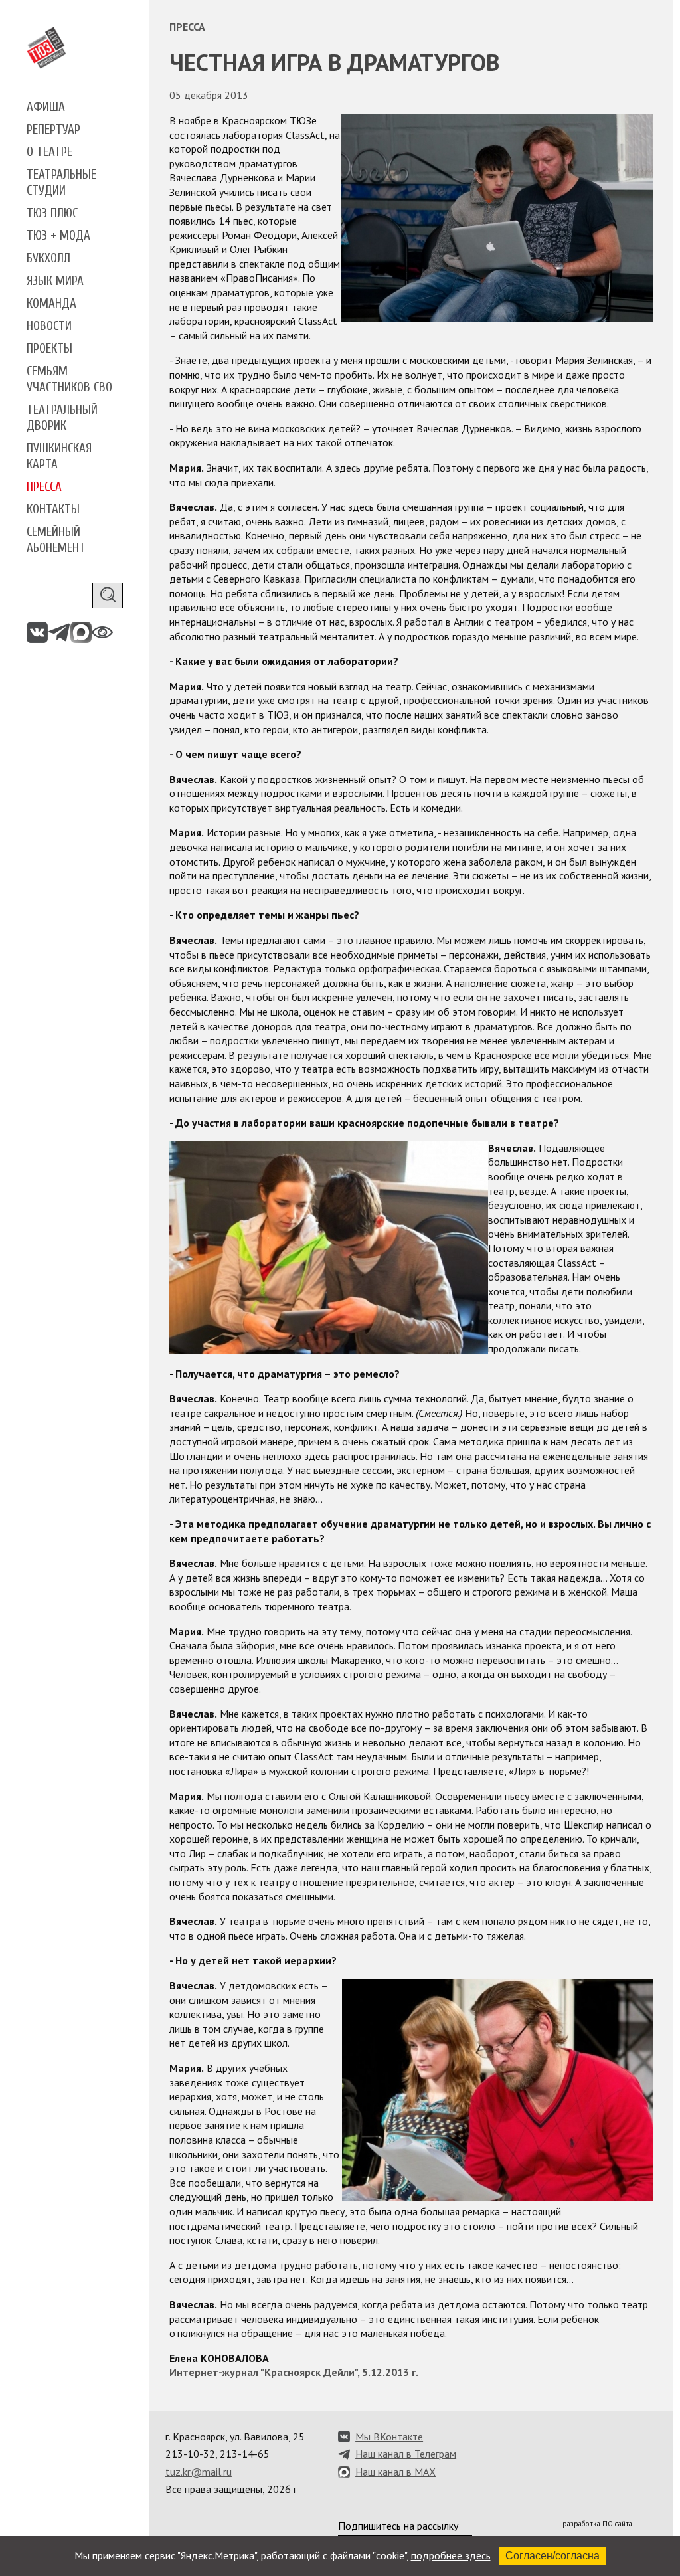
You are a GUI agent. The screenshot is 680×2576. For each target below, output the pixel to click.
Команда (51, 304)
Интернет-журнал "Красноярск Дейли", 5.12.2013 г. (294, 2372)
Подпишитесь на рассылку (398, 2526)
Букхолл (48, 258)
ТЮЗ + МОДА (58, 236)
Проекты (49, 349)
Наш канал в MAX (395, 2472)
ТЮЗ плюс (52, 213)
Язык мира (55, 281)
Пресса (44, 487)
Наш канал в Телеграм (406, 2454)
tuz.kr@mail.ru (199, 2472)
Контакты (53, 509)
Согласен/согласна (552, 2556)
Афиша (46, 107)
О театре (49, 152)
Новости (49, 326)
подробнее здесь (451, 2555)
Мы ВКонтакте (389, 2437)
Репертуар (53, 130)
